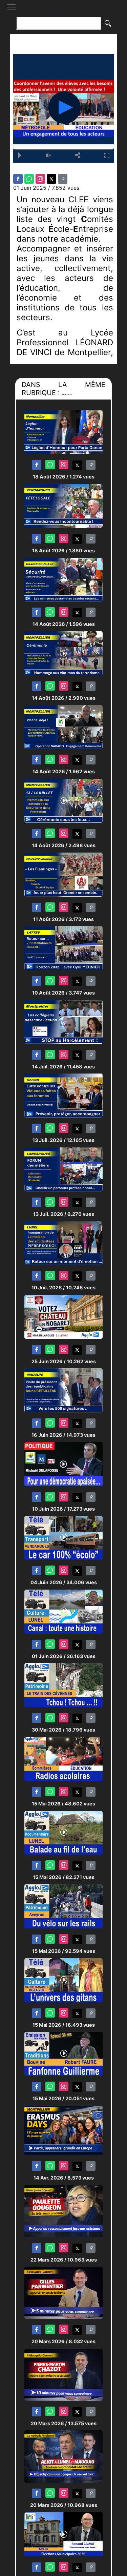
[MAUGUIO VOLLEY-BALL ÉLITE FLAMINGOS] (63, 874)
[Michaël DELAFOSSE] (63, 1464)
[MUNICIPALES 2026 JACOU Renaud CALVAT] (63, 2534)
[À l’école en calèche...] (63, 1538)
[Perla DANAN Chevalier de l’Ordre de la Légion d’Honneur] (63, 432)
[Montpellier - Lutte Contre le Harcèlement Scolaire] (63, 1021)
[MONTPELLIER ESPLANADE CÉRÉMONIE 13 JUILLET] (63, 800)
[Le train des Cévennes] (63, 1685)
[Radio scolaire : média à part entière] (63, 1759)
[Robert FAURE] (63, 2053)
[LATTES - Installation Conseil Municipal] (63, 948)
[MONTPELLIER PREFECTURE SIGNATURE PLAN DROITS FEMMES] (63, 1095)
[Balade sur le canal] (63, 1832)
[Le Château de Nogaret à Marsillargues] (63, 1316)
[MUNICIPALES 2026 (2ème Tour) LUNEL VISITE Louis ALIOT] (63, 2456)
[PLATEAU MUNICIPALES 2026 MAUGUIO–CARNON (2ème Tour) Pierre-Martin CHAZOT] (63, 2374)
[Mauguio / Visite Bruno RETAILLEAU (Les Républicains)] (63, 1390)
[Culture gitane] (63, 1980)
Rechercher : (64, 12)
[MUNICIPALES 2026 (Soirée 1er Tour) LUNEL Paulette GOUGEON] (63, 2211)
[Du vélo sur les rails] (63, 1906)
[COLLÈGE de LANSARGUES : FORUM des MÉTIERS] (63, 1169)
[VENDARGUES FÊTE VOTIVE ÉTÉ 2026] (63, 505)
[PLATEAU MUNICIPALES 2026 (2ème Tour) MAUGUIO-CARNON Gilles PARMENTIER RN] (63, 2293)
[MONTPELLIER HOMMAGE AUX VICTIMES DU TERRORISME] (63, 653)
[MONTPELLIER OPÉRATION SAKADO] (63, 727)
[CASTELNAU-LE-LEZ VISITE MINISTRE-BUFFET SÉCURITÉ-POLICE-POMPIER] (63, 579)
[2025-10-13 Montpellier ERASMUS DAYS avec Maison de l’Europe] (63, 2130)
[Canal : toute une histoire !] (63, 1611)
